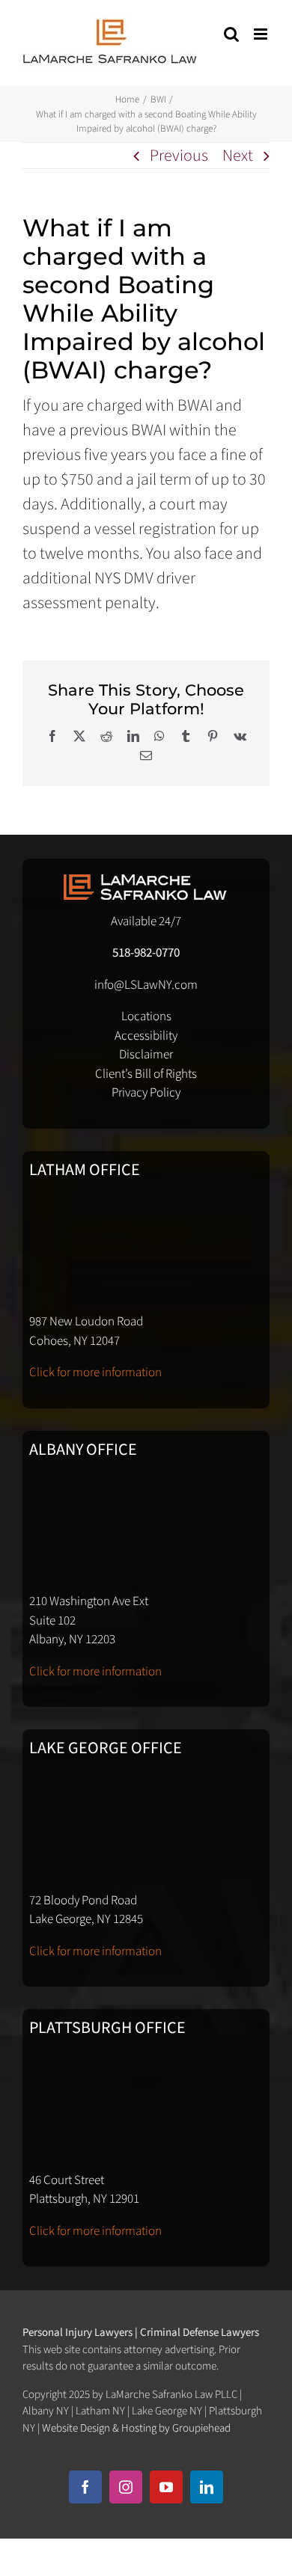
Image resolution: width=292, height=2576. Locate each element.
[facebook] (85, 2487)
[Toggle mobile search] (231, 34)
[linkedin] (207, 2487)
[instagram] (126, 2487)
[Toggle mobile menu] (262, 34)
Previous (179, 156)
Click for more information (95, 1373)
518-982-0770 (146, 953)
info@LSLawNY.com (146, 985)
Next (238, 156)
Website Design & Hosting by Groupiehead (136, 2428)
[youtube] (166, 2487)
